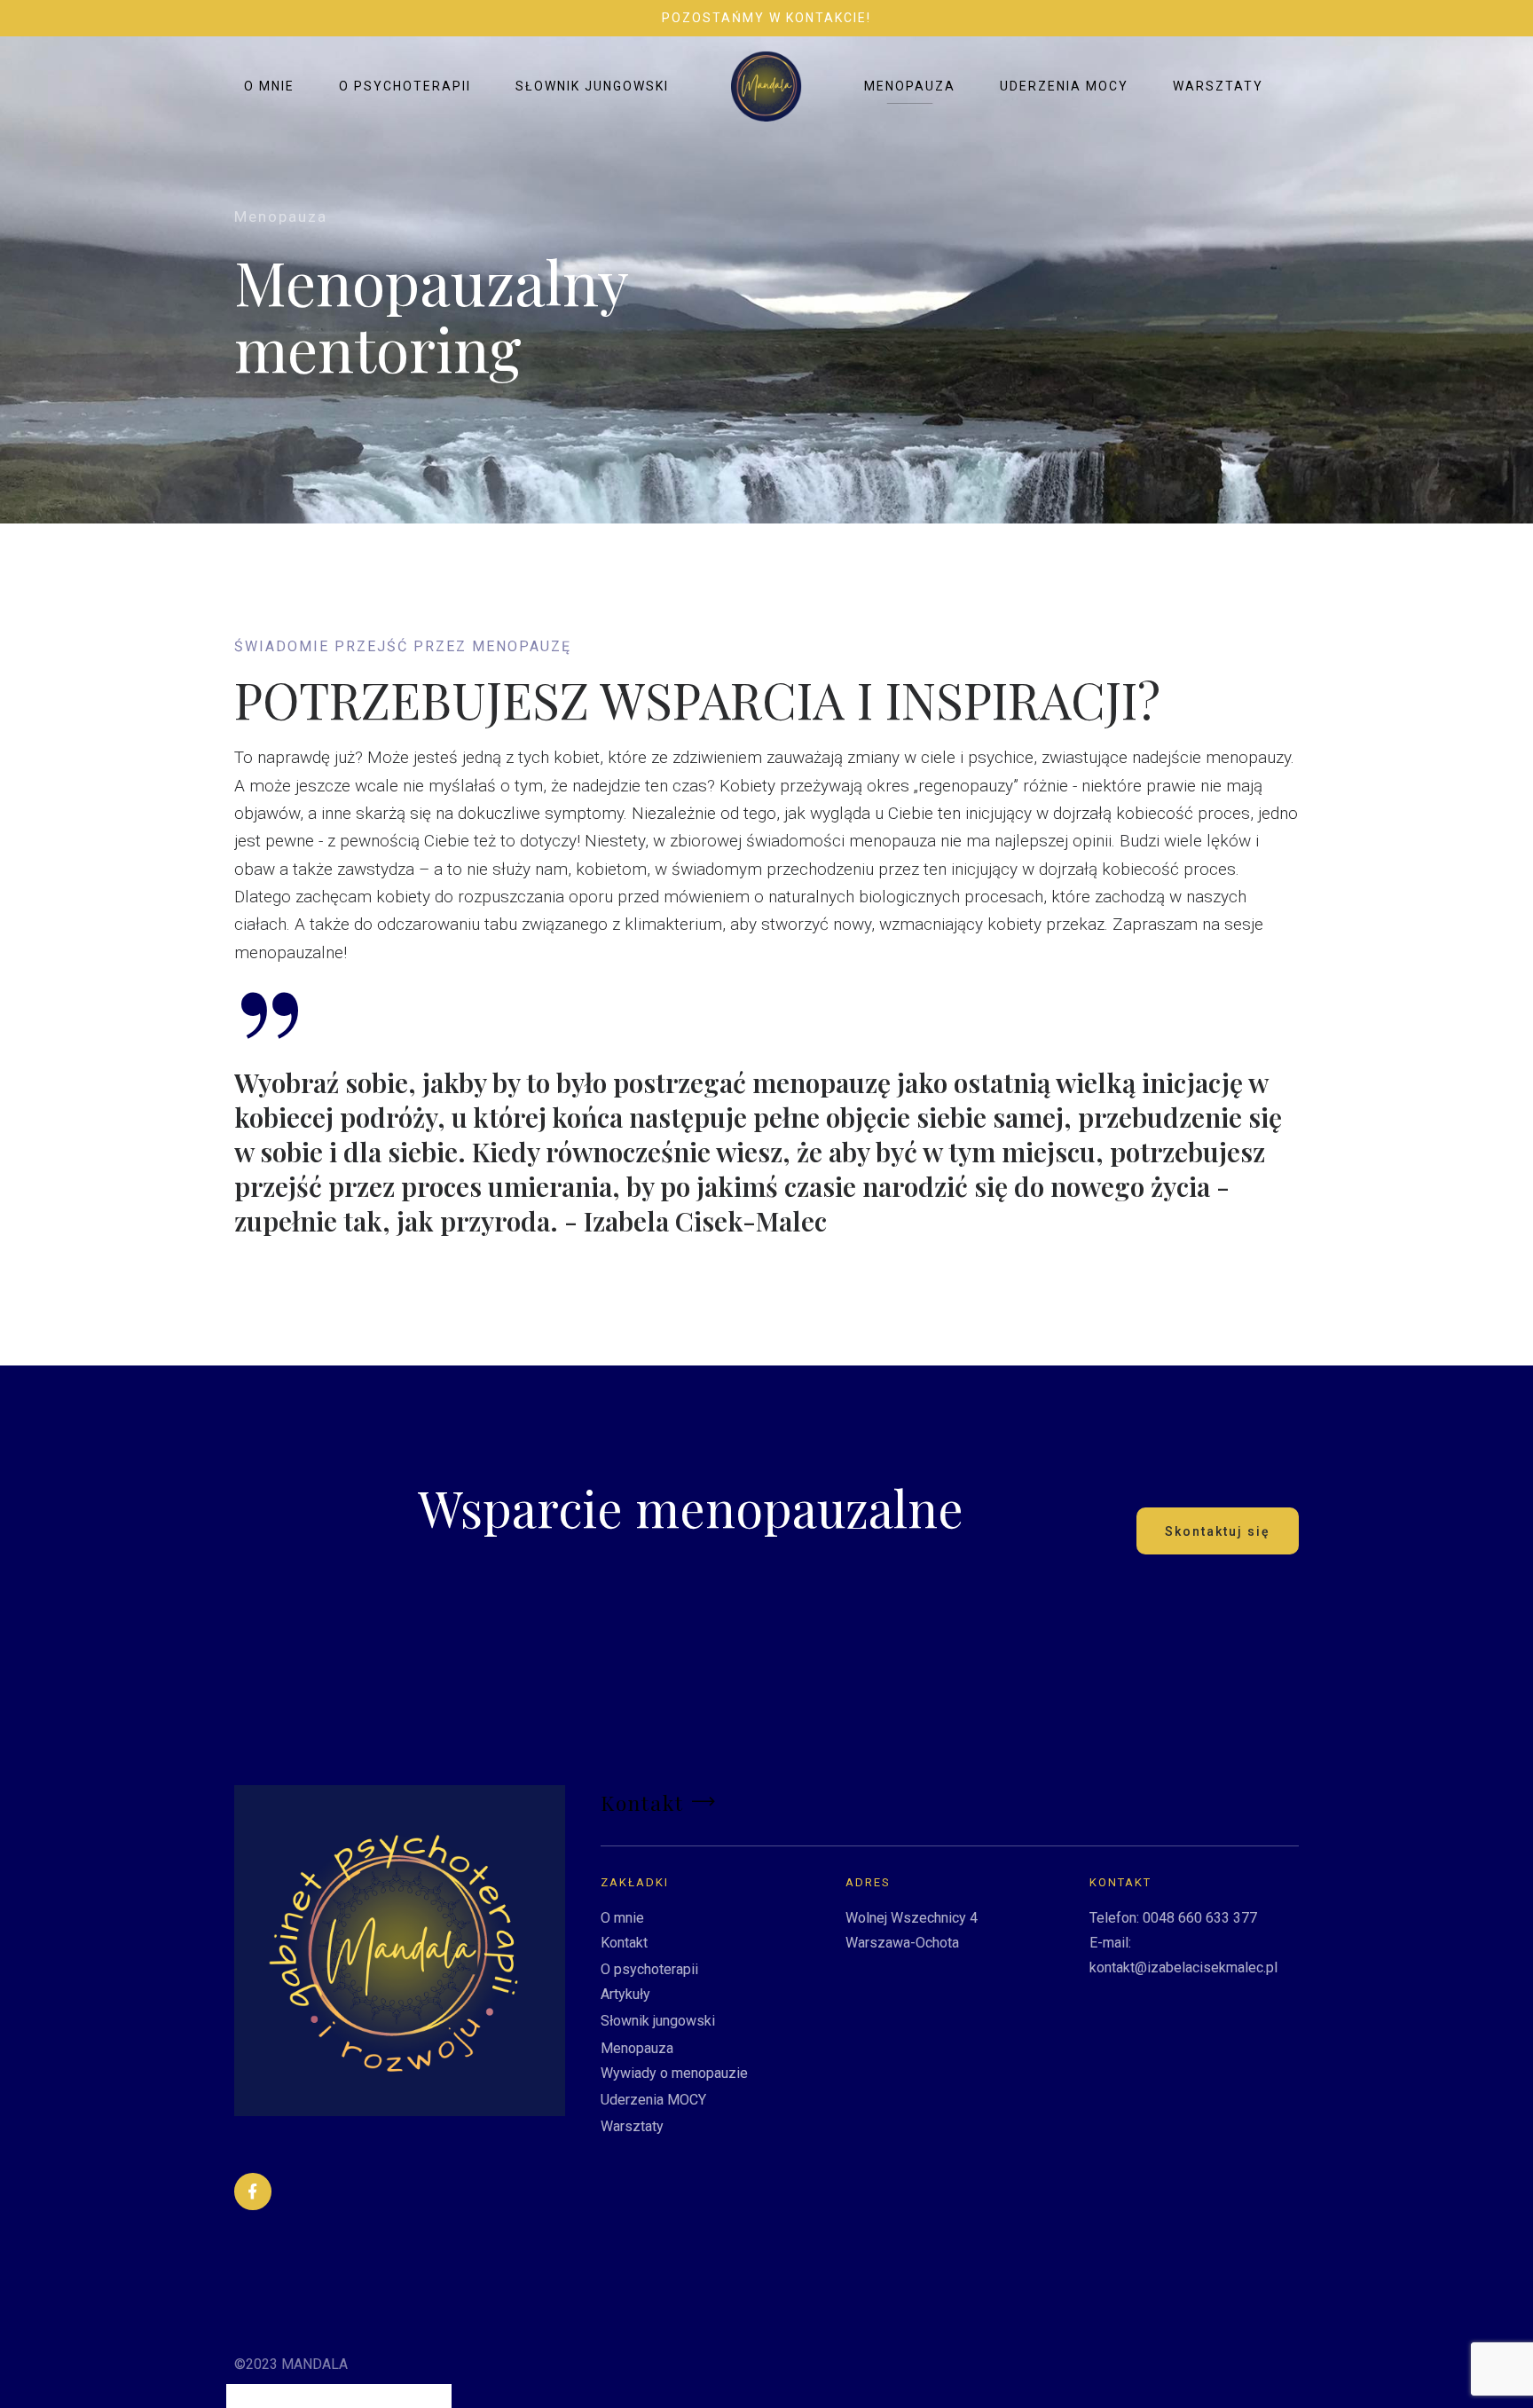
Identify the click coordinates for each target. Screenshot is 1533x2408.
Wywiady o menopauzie (674, 2073)
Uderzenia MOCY (1064, 86)
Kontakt (624, 1943)
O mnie (269, 86)
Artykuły (625, 1994)
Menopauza (910, 86)
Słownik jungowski (592, 86)
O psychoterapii (405, 86)
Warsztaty (1218, 86)
